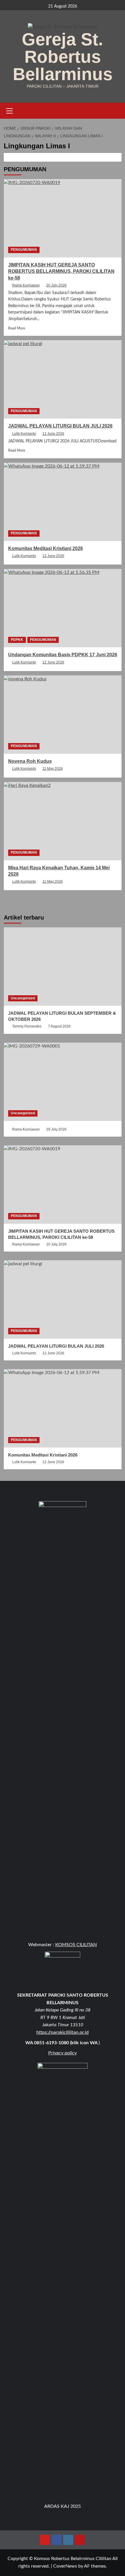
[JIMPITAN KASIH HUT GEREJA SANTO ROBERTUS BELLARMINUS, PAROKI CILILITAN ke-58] (63, 218)
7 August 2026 (59, 1026)
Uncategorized (23, 998)
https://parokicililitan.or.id (63, 2032)
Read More (17, 328)
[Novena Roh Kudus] (63, 715)
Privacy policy (63, 2053)
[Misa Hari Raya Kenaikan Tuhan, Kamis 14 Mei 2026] (63, 821)
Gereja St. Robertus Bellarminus (63, 57)
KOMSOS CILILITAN (76, 1945)
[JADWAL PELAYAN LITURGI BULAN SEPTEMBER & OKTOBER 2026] (63, 967)
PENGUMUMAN (24, 250)
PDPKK (17, 640)
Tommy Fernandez (27, 1026)
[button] (10, 110)
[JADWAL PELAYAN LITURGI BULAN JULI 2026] (63, 379)
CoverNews (65, 2566)
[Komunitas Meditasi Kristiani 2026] (63, 502)
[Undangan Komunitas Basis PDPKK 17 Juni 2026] (63, 608)
